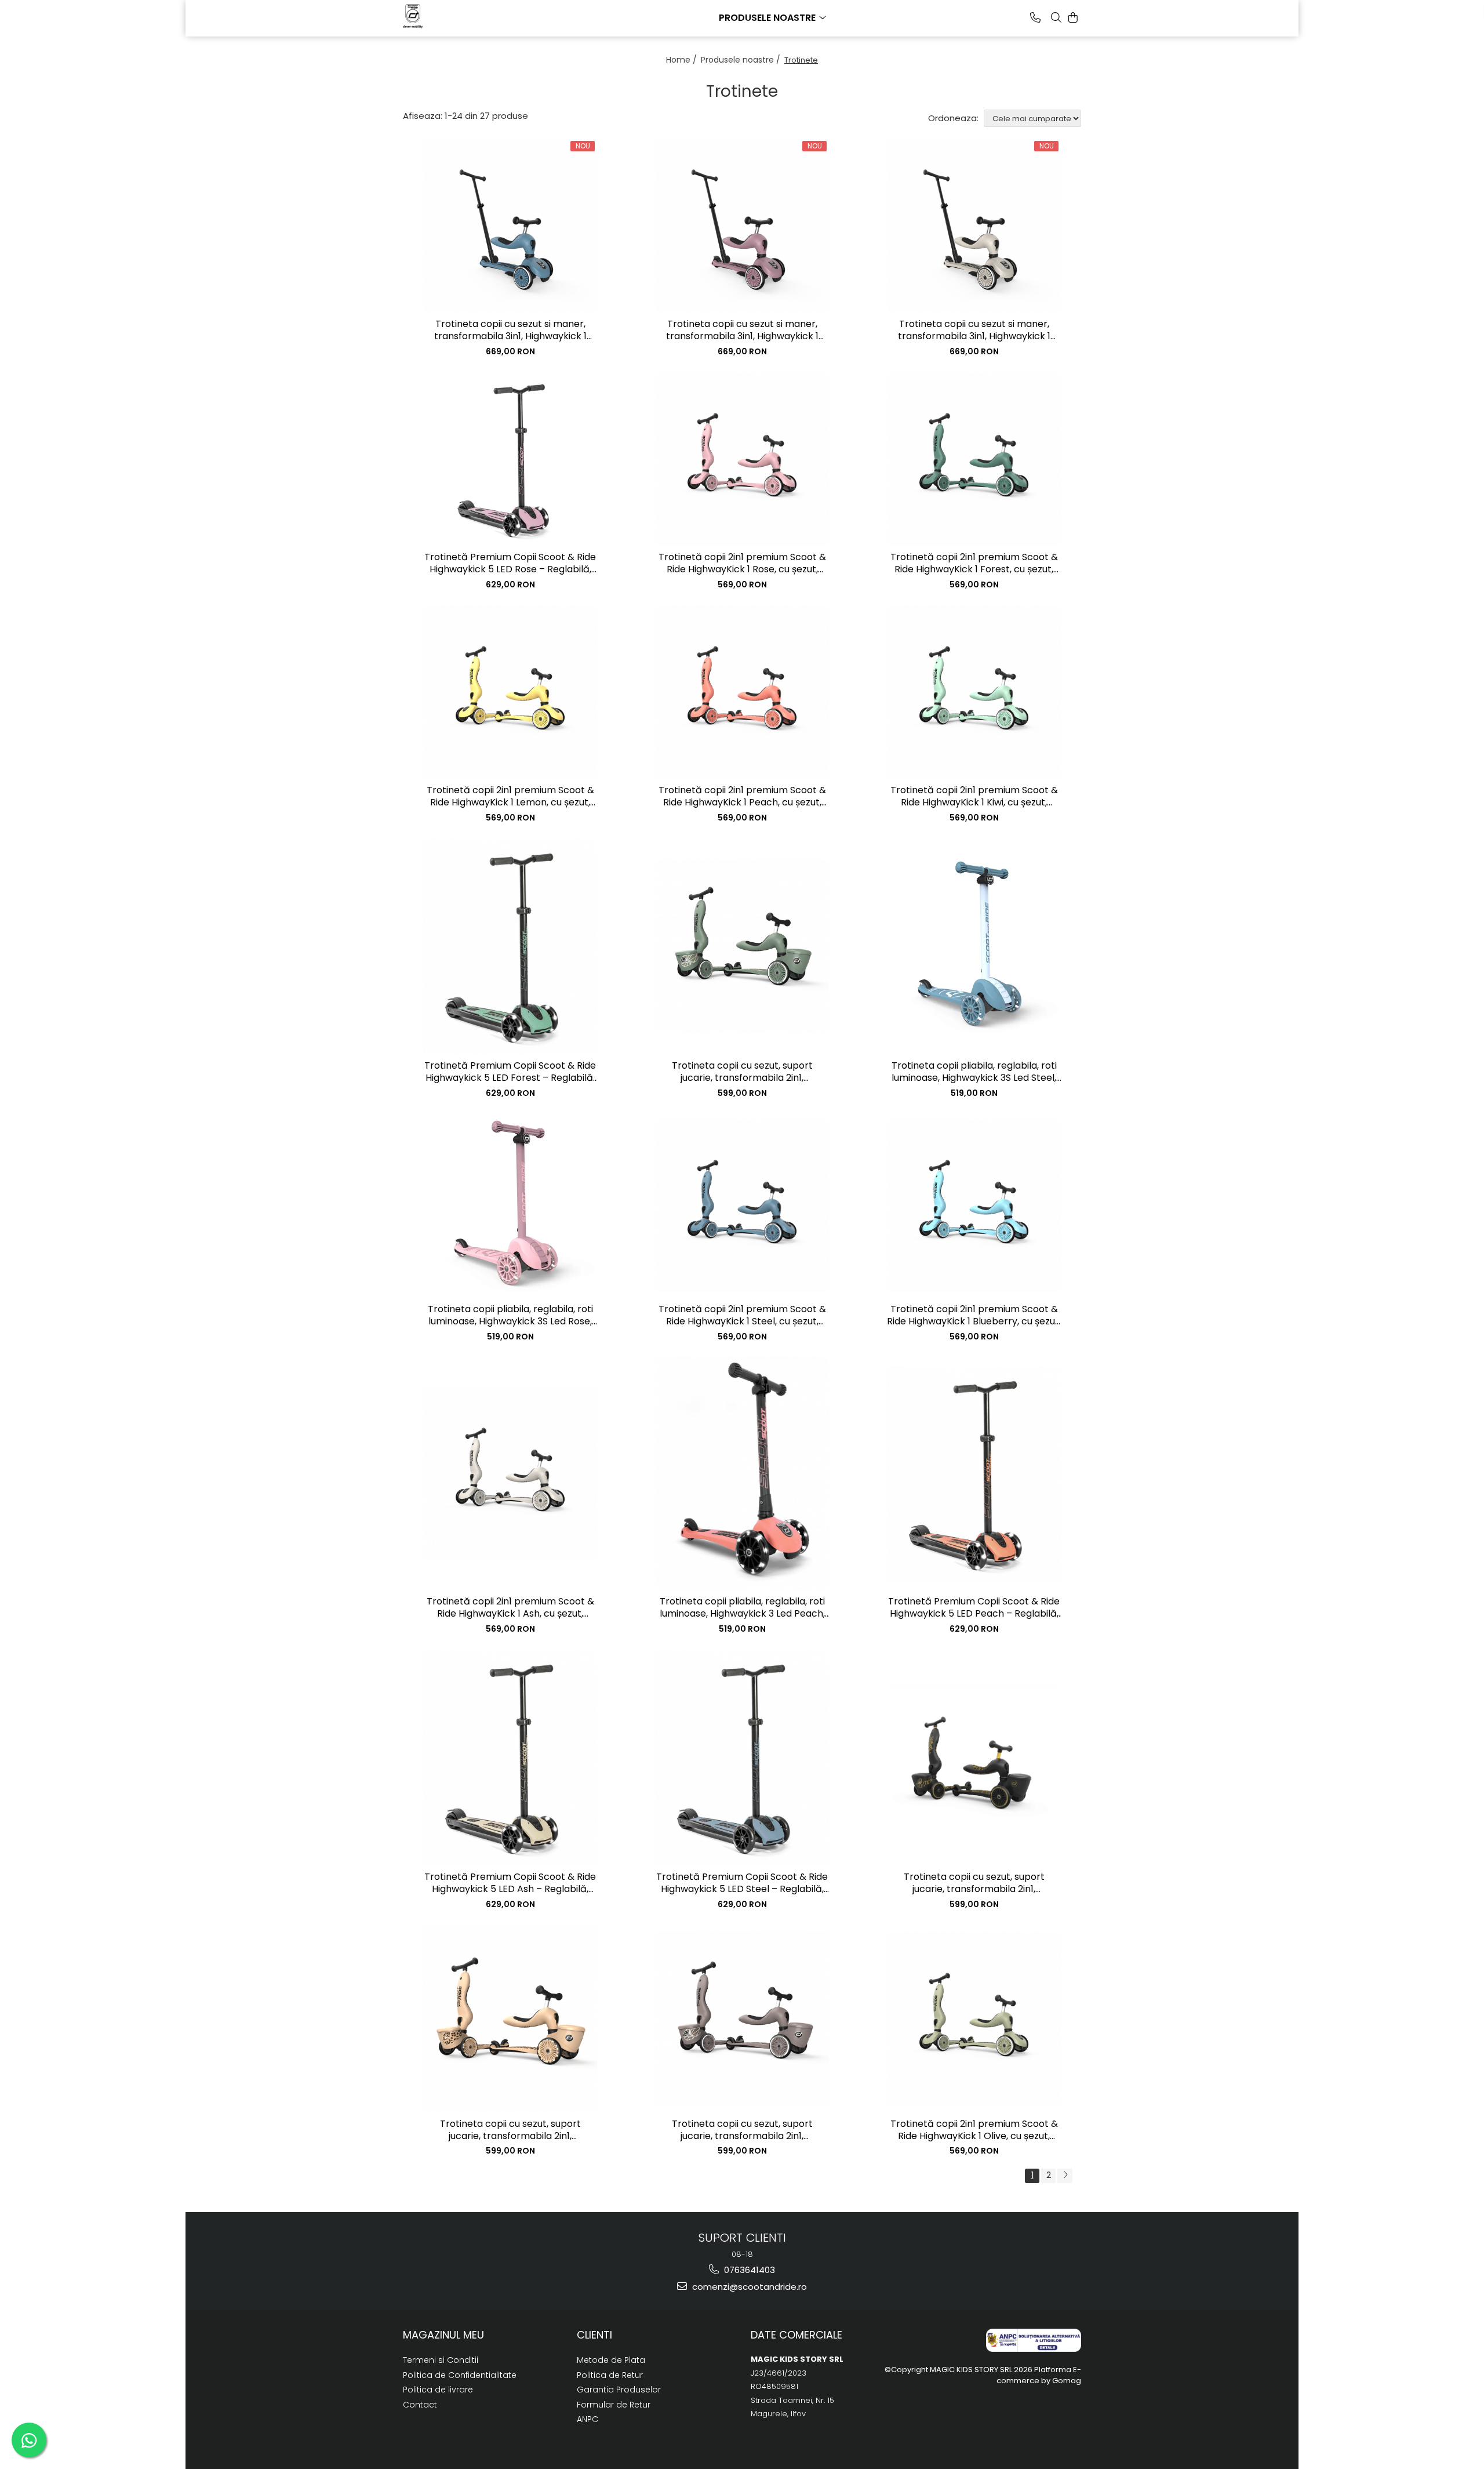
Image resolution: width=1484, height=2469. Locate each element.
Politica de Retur (610, 2375)
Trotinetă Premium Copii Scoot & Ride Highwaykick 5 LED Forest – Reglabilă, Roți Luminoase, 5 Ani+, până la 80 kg (510, 1072)
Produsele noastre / (742, 60)
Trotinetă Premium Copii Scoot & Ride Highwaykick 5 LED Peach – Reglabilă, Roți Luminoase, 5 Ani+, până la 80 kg (974, 1608)
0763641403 (748, 2270)
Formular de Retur (614, 2405)
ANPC (588, 2419)
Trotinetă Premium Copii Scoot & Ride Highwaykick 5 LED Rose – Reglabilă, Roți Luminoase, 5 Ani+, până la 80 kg (510, 564)
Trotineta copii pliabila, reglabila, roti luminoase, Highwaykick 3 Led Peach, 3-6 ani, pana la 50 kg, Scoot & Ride (742, 1608)
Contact (420, 2405)
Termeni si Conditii (441, 2360)
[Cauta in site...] (1056, 17)
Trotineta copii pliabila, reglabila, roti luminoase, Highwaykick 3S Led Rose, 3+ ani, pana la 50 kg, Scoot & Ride (510, 1316)
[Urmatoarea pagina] (1065, 2176)
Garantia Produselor (619, 2390)
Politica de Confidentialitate (460, 2375)
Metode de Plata (611, 2360)
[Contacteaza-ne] (1035, 17)
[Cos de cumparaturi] (1073, 17)
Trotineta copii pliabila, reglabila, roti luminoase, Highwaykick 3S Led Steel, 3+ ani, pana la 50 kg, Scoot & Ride (974, 1072)
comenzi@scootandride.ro (748, 2287)
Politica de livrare (438, 2390)
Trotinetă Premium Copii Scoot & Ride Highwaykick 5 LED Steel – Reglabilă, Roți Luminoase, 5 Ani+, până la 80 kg (742, 1883)
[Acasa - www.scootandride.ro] (461, 16)
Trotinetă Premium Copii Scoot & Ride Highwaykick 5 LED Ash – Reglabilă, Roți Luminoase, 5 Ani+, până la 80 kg (510, 1883)
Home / (683, 60)
